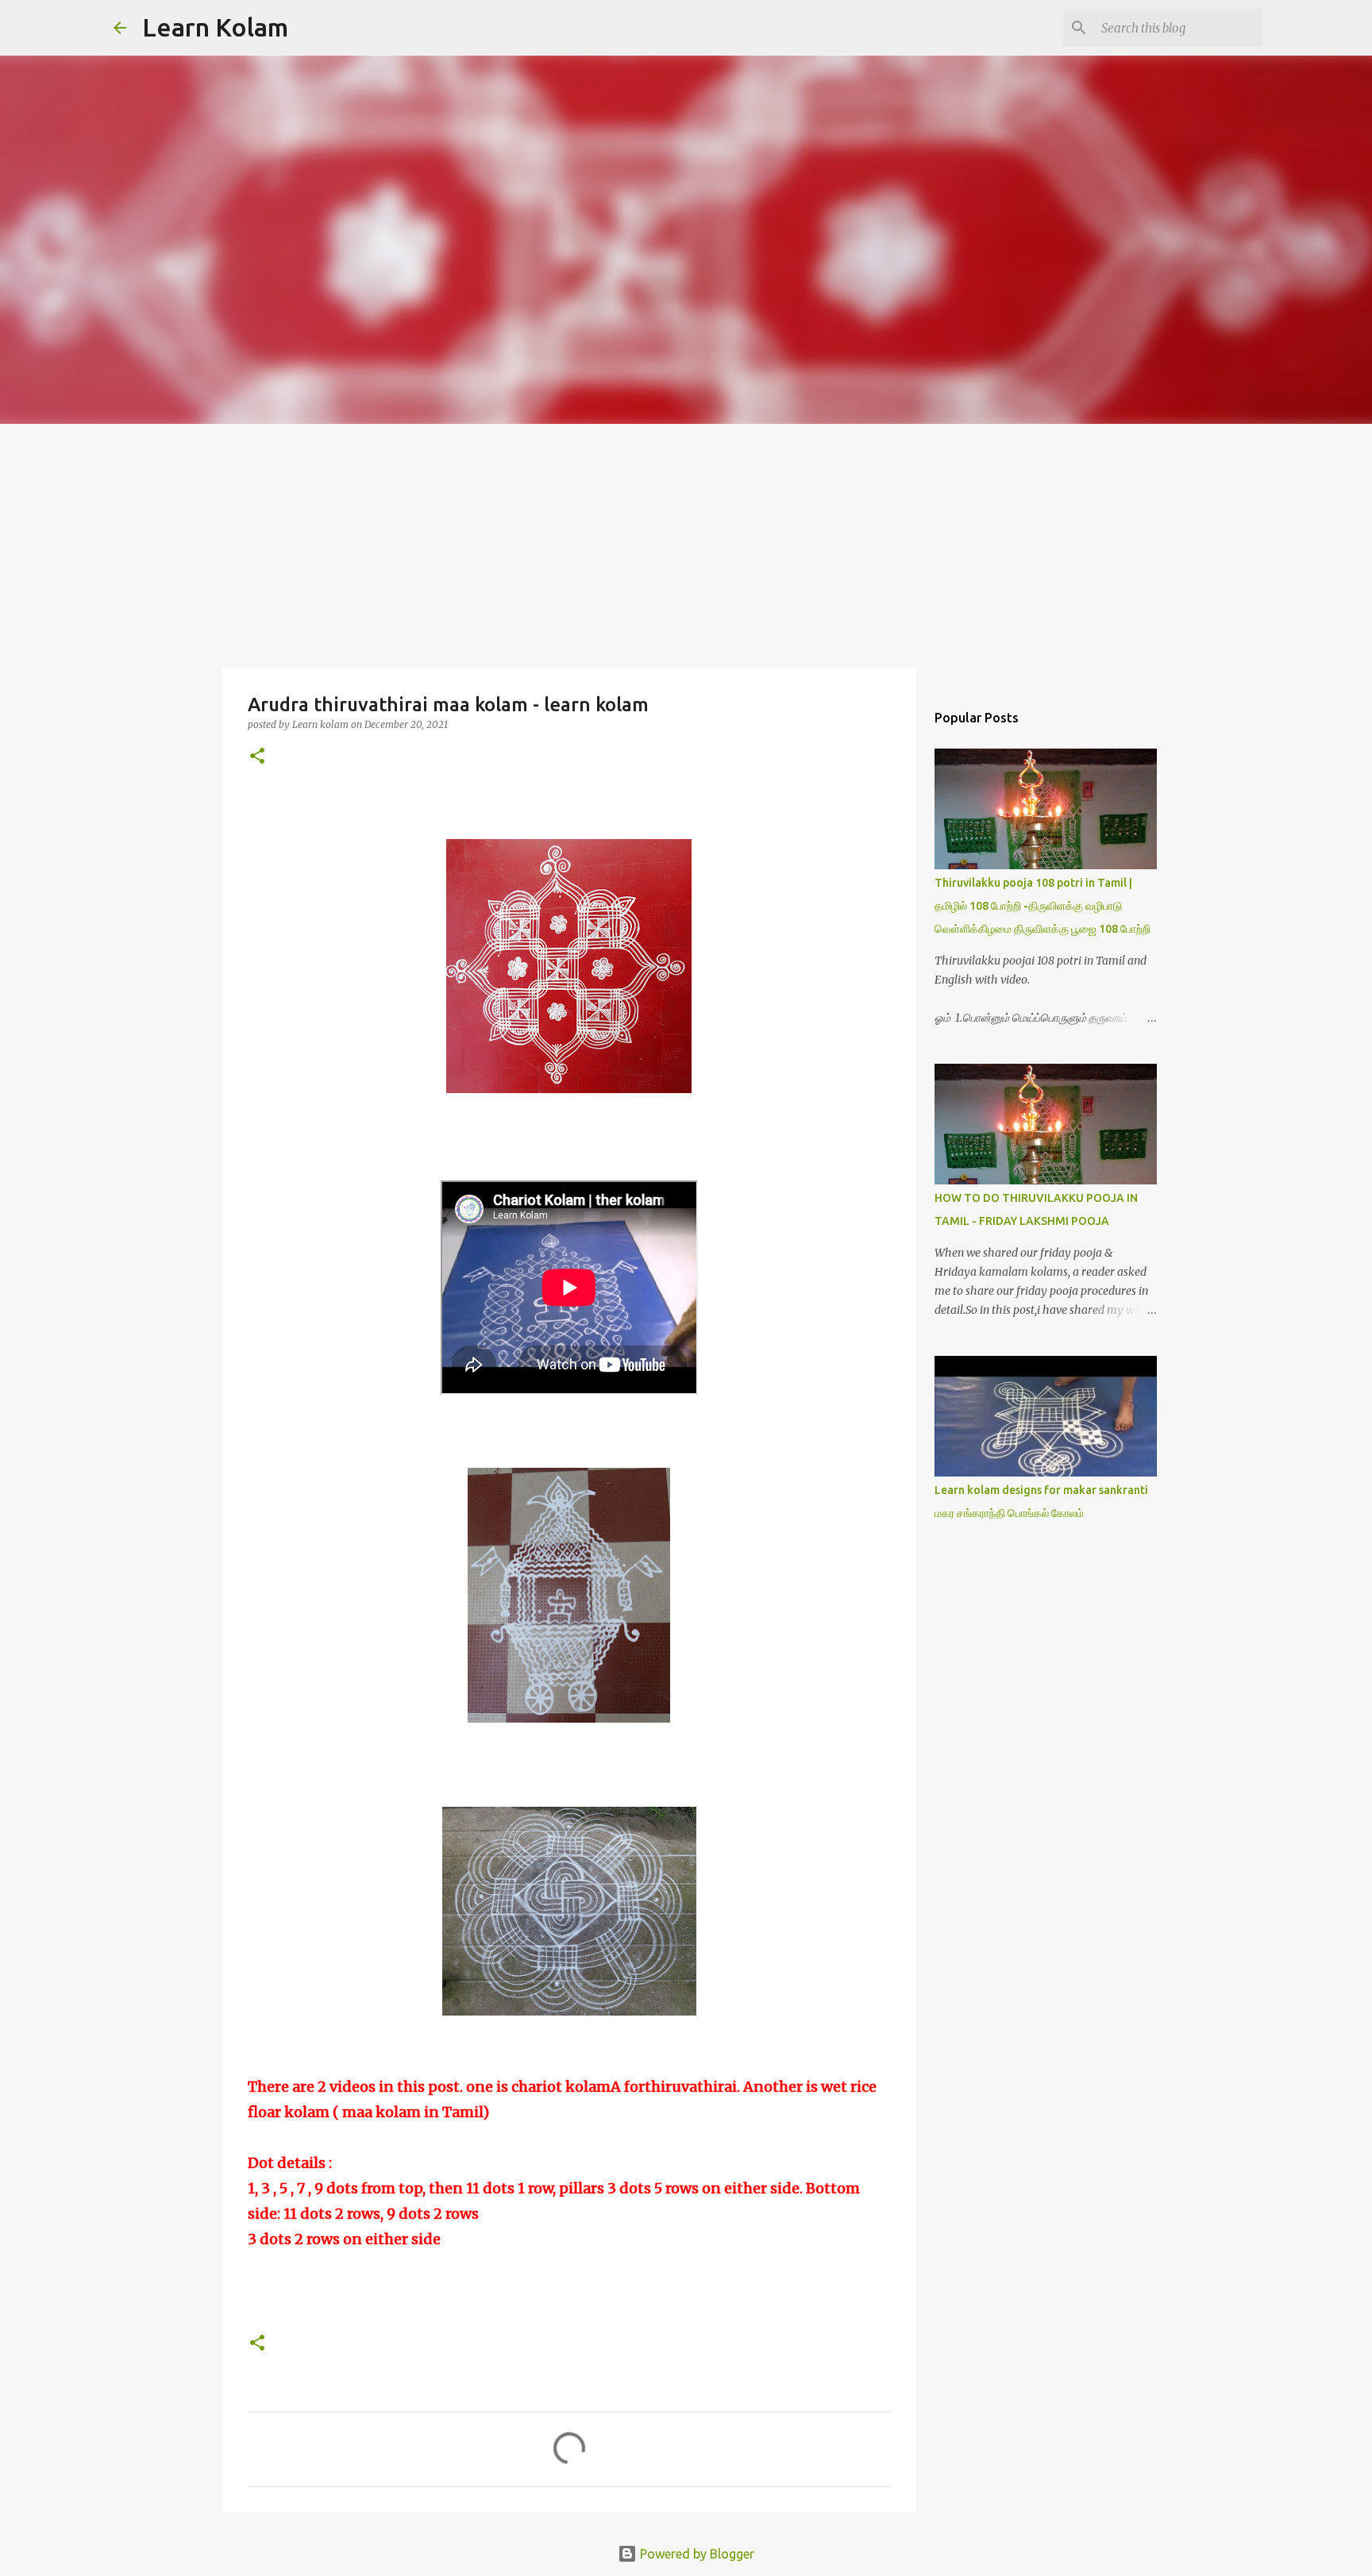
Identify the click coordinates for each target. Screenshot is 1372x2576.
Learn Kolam (215, 27)
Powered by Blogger (696, 2554)
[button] (257, 757)
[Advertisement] (686, 543)
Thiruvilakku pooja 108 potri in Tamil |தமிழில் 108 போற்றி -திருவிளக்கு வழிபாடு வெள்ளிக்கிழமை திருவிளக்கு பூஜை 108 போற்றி (1042, 906)
